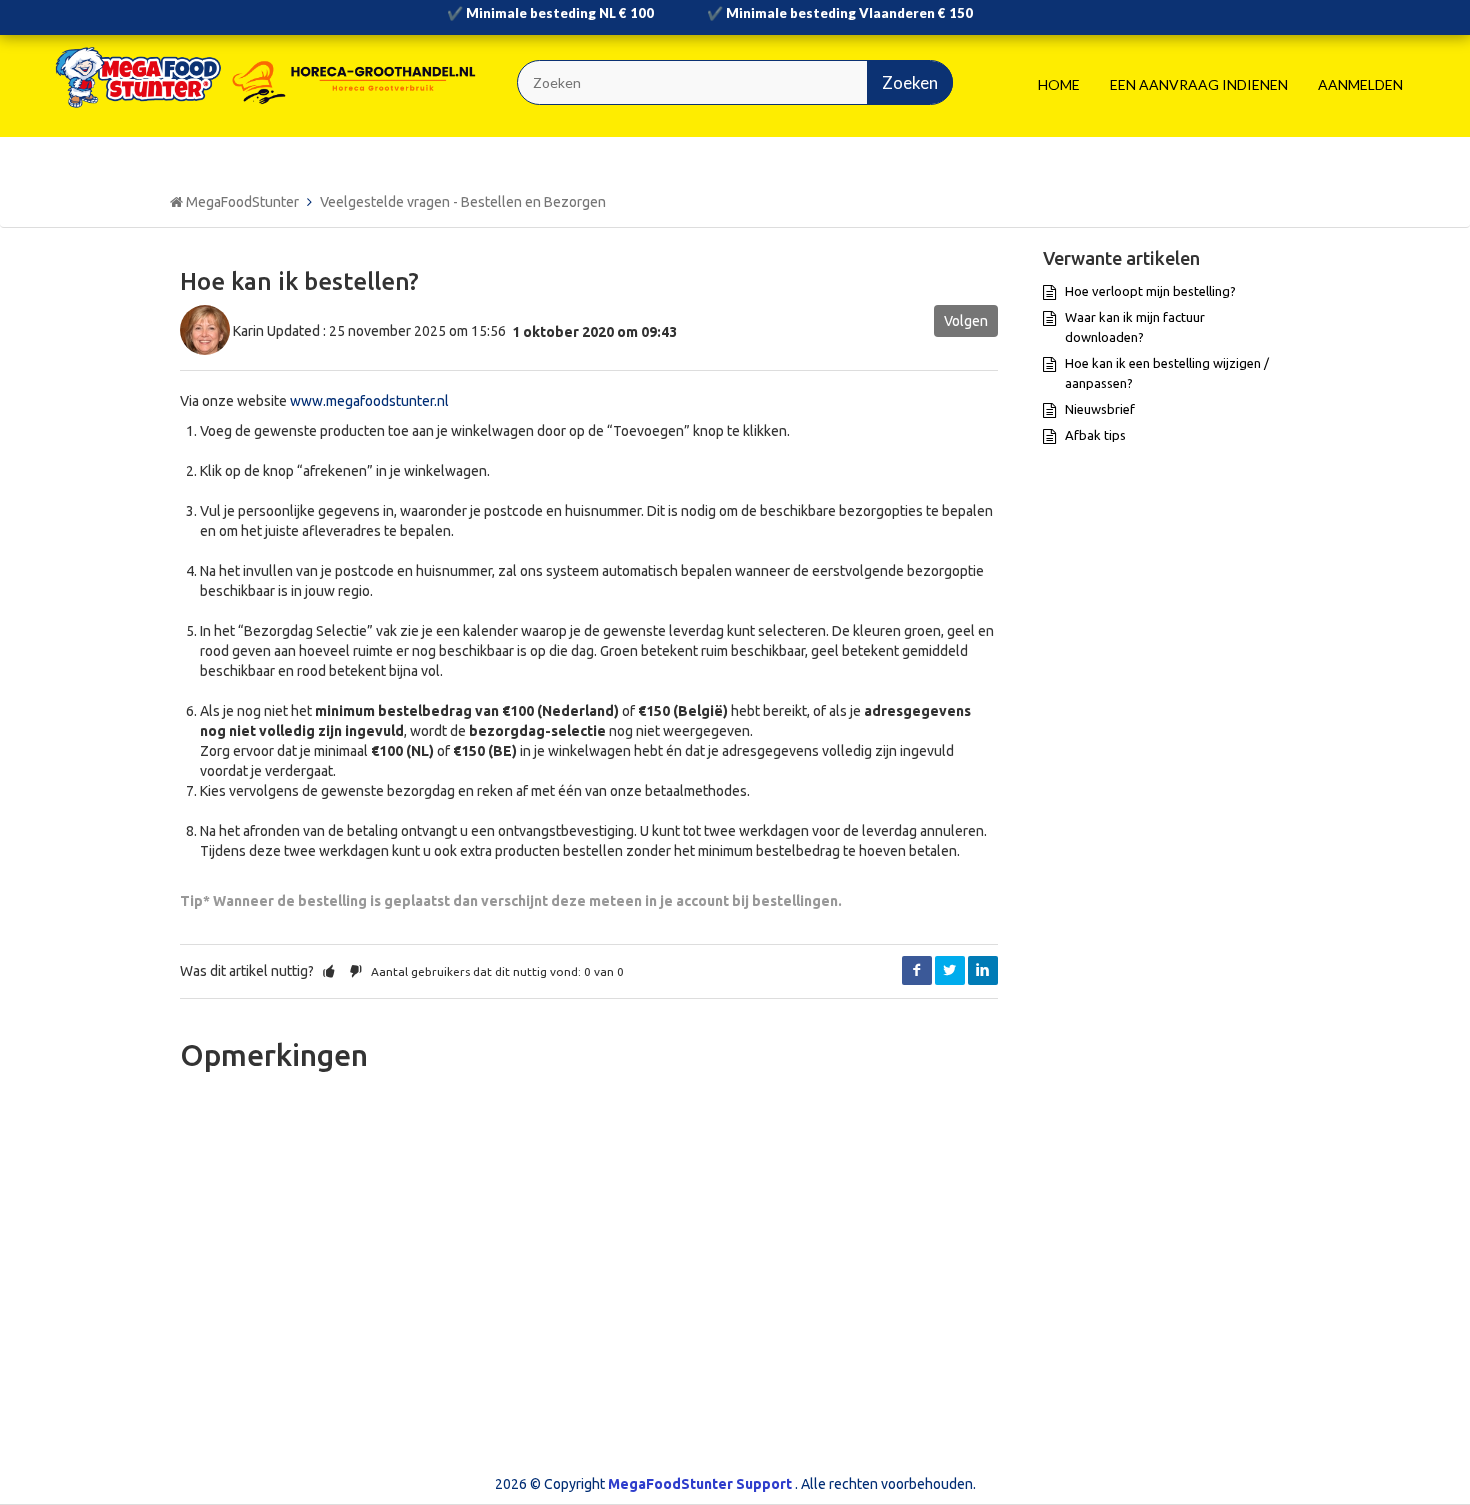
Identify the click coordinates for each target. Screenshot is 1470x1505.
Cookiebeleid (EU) (523, 1269)
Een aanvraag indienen (1199, 84)
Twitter (950, 971)
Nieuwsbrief (1100, 409)
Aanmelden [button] (1360, 84)
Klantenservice (806, 1241)
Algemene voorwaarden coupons (571, 1213)
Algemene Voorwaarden (543, 1241)
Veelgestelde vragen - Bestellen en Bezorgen (463, 202)
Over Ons (790, 1213)
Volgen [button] (966, 321)
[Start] (270, 77)
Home (1059, 84)
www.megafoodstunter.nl (371, 401)
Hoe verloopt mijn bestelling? (1150, 291)
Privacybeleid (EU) (523, 1297)
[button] (329, 971)
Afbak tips (1095, 435)
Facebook (917, 971)
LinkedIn (983, 971)
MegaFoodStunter (242, 202)
